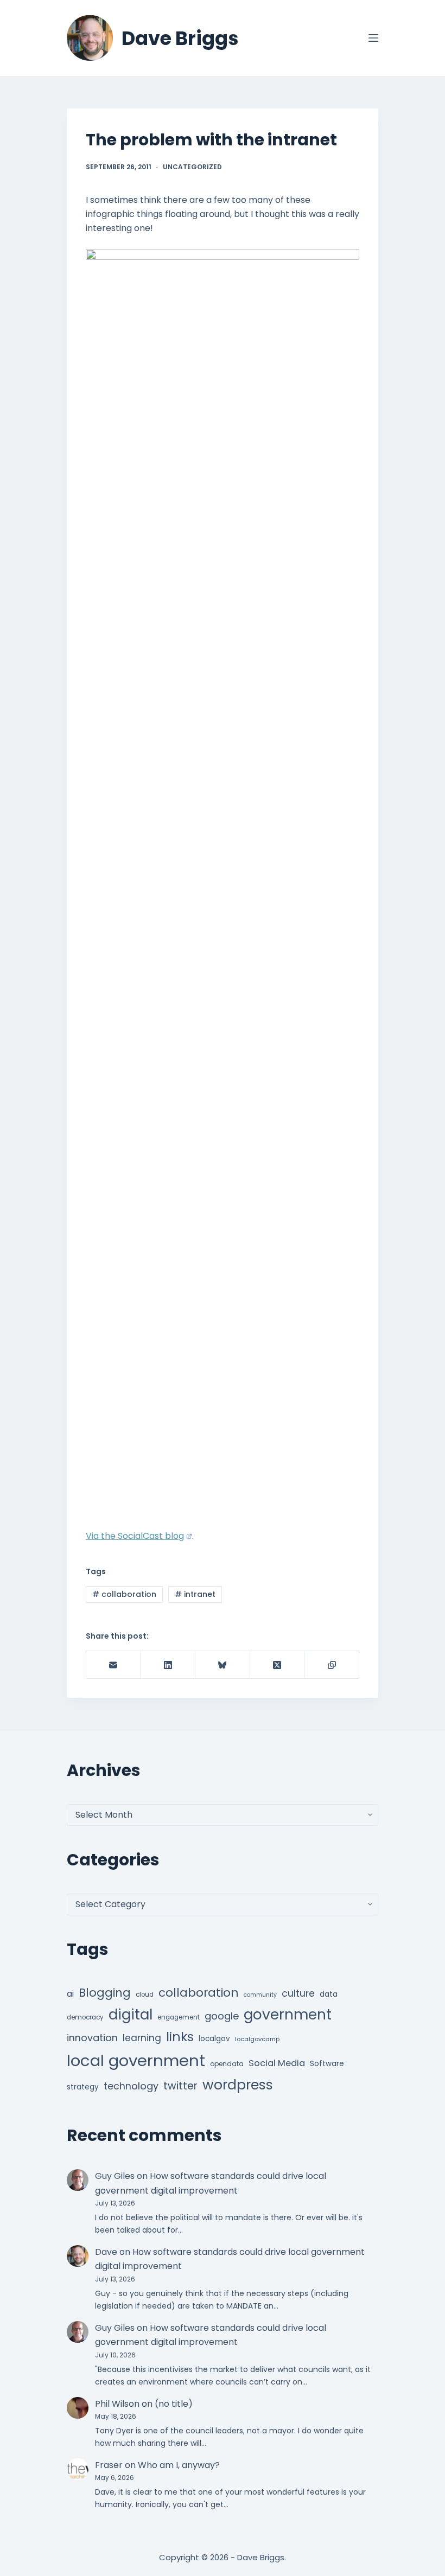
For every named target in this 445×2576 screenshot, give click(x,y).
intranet (195, 1594)
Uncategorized (192, 167)
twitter (180, 2086)
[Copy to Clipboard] (332, 1665)
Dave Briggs (180, 38)
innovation (92, 2038)
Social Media (277, 2063)
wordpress (238, 2085)
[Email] (114, 1665)
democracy (85, 2017)
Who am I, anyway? (179, 2465)
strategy (83, 2087)
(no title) (174, 2404)
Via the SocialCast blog (135, 1536)
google (222, 2016)
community (260, 1995)
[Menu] (373, 38)
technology (131, 2086)
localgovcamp (257, 2039)
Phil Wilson (117, 2404)
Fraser (109, 2465)
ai (70, 1994)
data (329, 1994)
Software (327, 2064)
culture (298, 1993)
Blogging (105, 1993)
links (180, 2037)
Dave (106, 2252)
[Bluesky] (223, 1665)
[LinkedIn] (169, 1665)
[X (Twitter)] (278, 1665)
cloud (145, 1995)
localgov (214, 2039)
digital (131, 2015)
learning (142, 2038)
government (288, 2014)
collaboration (124, 1594)
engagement (179, 2017)
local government (136, 2060)
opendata (227, 2064)
